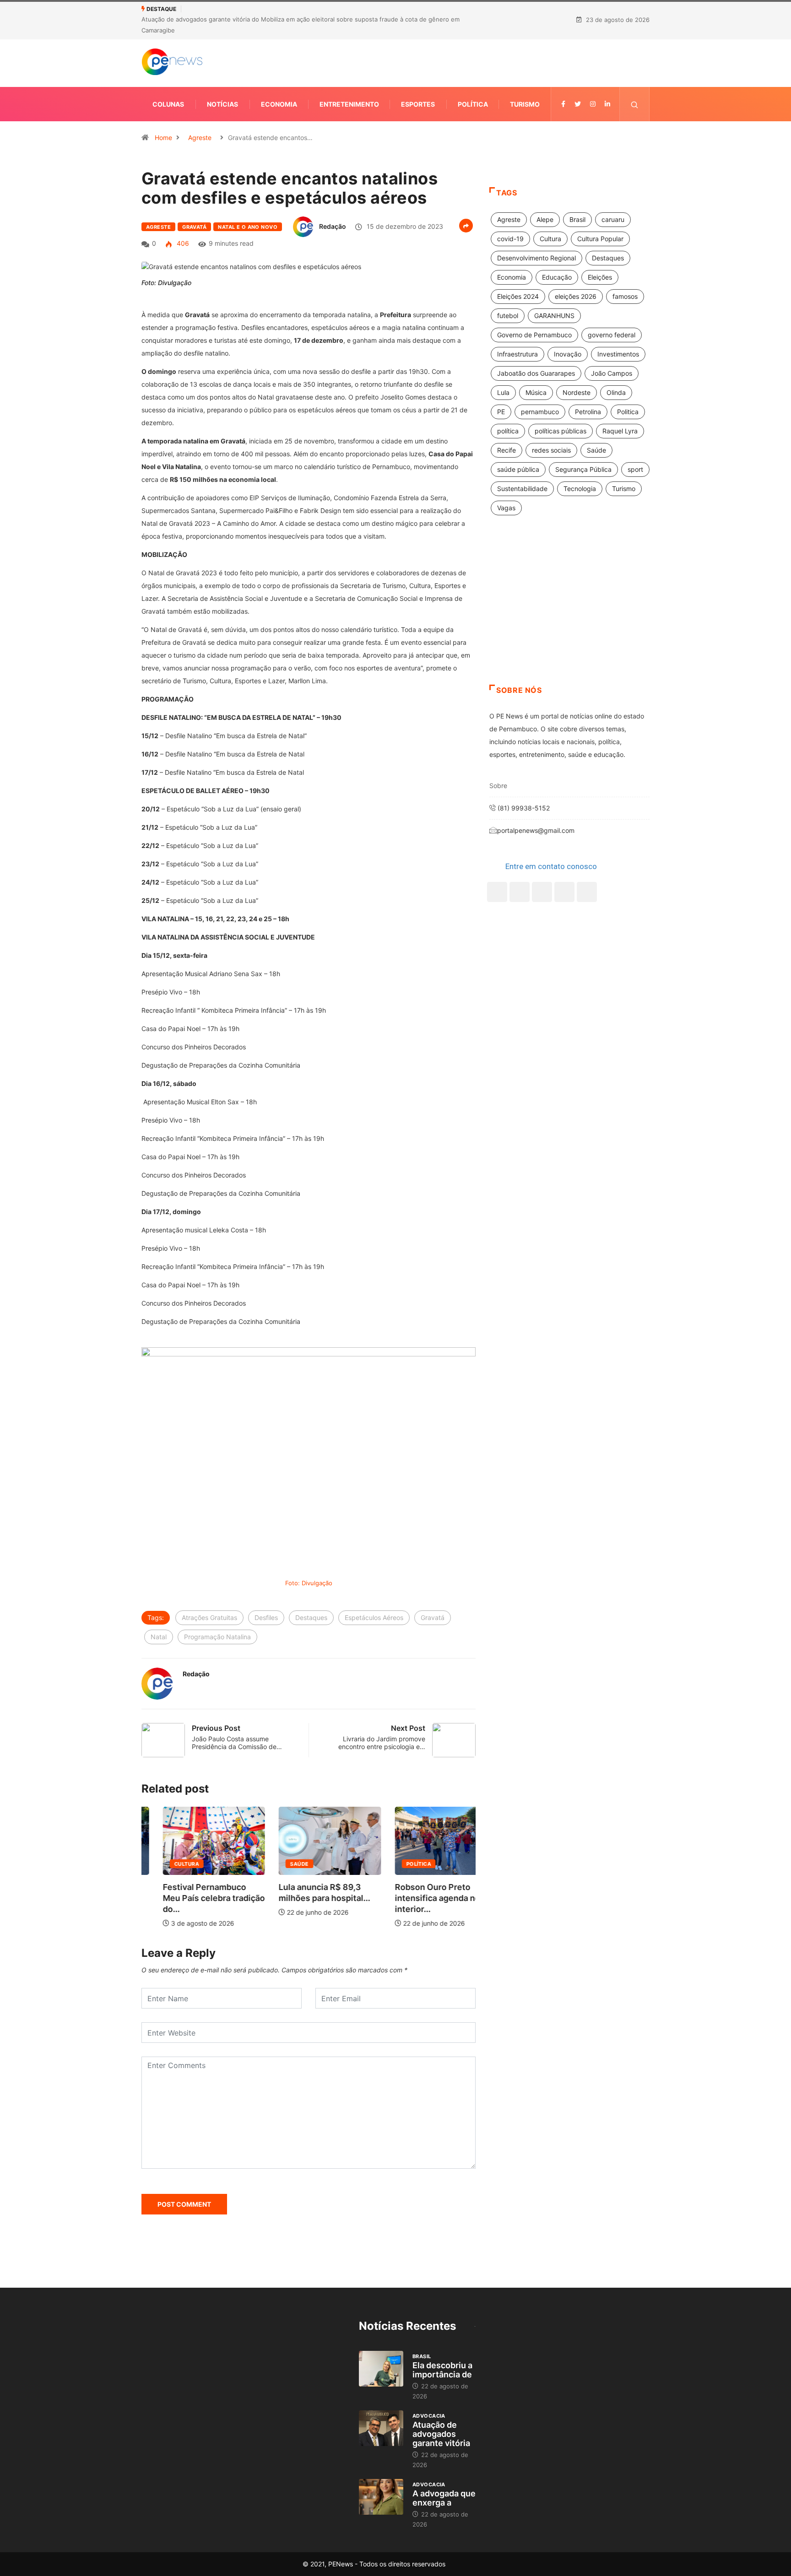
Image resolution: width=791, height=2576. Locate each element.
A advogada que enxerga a (444, 2498)
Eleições (600, 277)
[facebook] (563, 104)
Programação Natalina (217, 1637)
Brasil (577, 219)
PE (501, 412)
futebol (508, 316)
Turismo (525, 104)
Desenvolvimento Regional (536, 258)
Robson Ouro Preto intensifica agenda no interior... (416, 1898)
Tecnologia (580, 489)
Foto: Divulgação (309, 1583)
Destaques (311, 1617)
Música (536, 392)
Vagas (506, 508)
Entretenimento (349, 104)
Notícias (222, 104)
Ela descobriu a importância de (442, 2370)
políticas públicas (561, 431)
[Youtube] (587, 892)
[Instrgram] (593, 104)
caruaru (613, 219)
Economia (279, 104)
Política (473, 104)
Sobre (498, 786)
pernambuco (540, 412)
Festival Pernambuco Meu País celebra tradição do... (192, 1898)
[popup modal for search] (635, 104)
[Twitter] (578, 104)
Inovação (568, 354)
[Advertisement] (569, 611)
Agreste (200, 138)
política (508, 431)
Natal (159, 1637)
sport (635, 469)
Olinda (616, 392)
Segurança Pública (583, 469)
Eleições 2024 (518, 296)
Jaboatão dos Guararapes (536, 373)
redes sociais (551, 450)
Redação (333, 226)
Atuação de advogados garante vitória (441, 2434)
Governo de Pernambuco (534, 335)
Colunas (168, 104)
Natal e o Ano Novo (248, 227)
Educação (557, 277)
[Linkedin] (607, 104)
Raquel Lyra (620, 431)
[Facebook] (497, 892)
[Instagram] (564, 892)
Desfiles (266, 1617)
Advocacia (429, 2416)
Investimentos (618, 354)
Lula (503, 392)
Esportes (418, 104)
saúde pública (518, 469)
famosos (625, 296)
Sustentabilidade (522, 489)
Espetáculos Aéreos (374, 1617)
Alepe (545, 219)
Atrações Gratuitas (209, 1617)
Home (163, 138)
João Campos (612, 373)
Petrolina (588, 412)
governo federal (612, 335)
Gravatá (194, 227)
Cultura (165, 1864)
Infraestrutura (517, 354)
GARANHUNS (554, 316)
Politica (628, 412)
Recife (507, 450)
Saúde (278, 1864)
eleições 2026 (576, 296)
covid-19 (510, 239)
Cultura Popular (600, 239)
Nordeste (577, 392)
